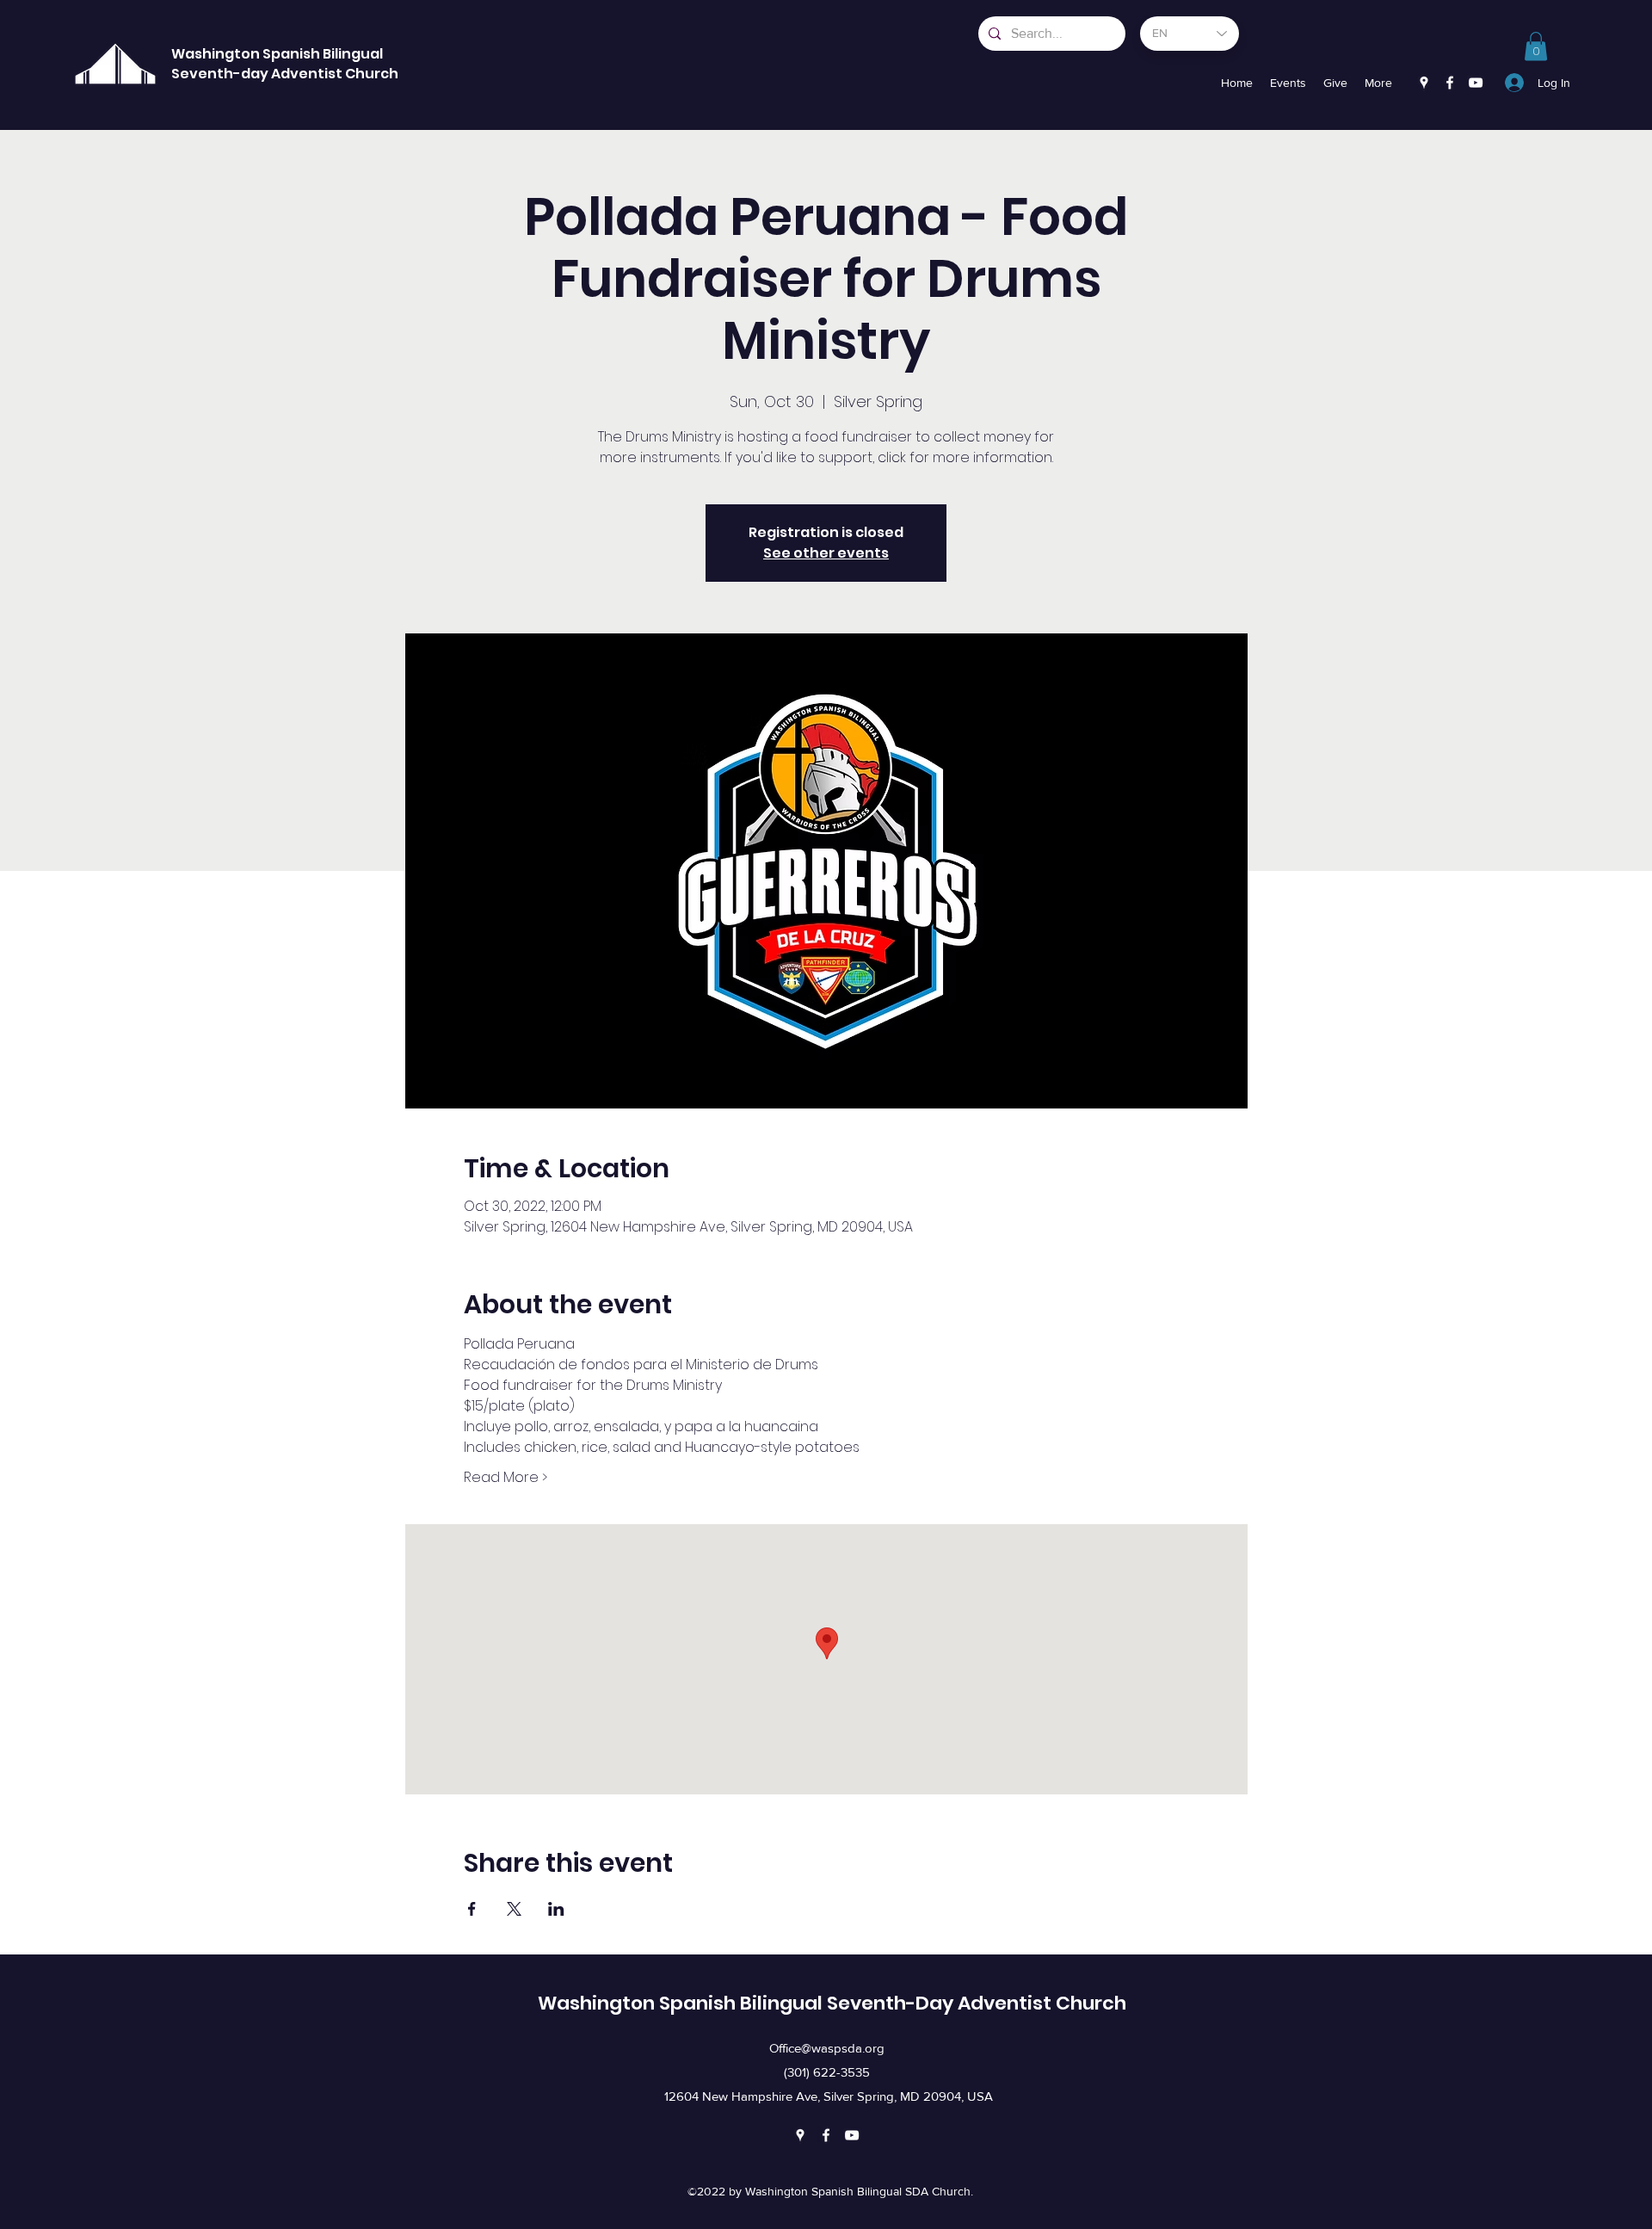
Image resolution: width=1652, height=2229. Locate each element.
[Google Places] (1424, 83)
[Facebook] (1450, 83)
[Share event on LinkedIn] (556, 1909)
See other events (826, 553)
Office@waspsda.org (827, 2048)
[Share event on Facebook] (472, 1909)
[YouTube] (1476, 83)
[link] (1536, 46)
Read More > (505, 1478)
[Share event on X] (514, 1909)
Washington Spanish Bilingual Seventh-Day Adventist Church (832, 2003)
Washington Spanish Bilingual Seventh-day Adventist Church (285, 64)
